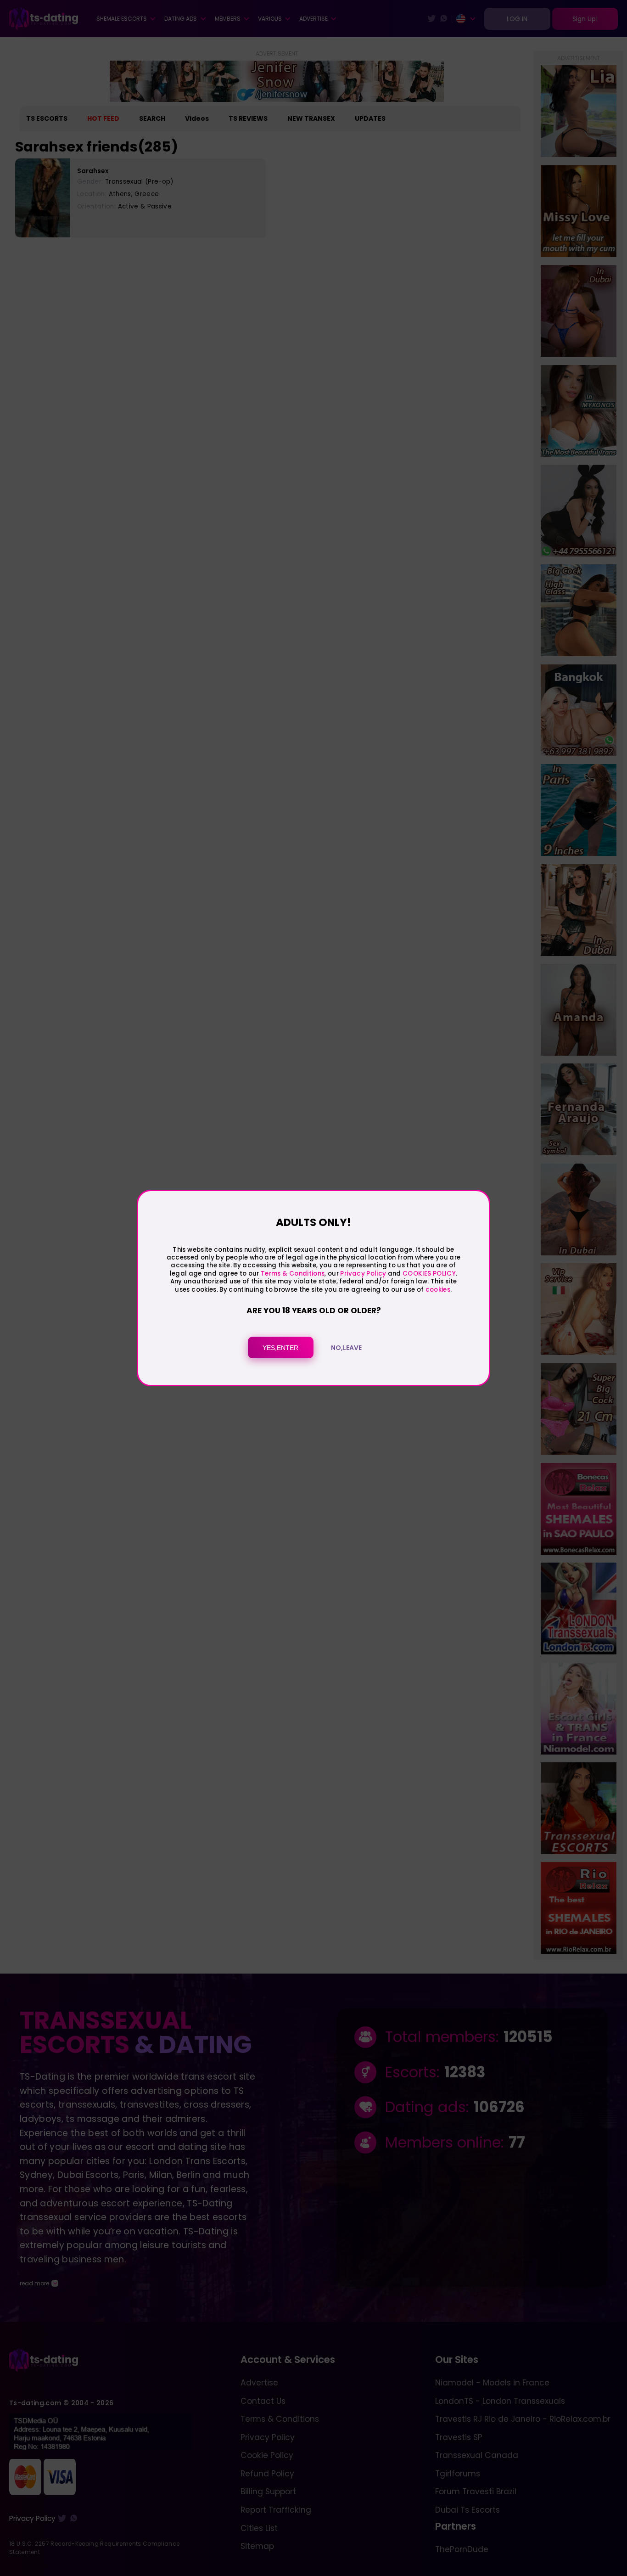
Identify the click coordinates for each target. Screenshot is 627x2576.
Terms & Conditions (293, 1274)
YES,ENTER (280, 1348)
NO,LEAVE (346, 1348)
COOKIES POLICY (429, 1274)
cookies (438, 1290)
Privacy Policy (362, 1274)
